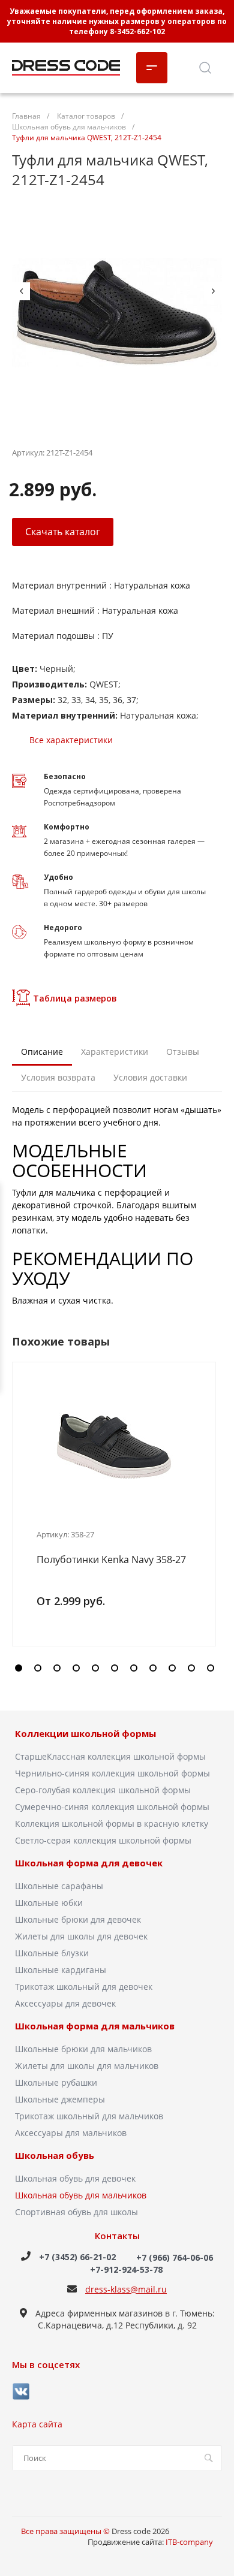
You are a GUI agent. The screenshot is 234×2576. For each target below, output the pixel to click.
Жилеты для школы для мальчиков (87, 2066)
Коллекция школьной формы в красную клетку (112, 1824)
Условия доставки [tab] (150, 1077)
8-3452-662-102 (137, 31)
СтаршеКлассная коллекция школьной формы (110, 1756)
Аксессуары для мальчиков (71, 2133)
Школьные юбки (49, 1903)
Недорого (63, 927)
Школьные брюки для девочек (78, 1919)
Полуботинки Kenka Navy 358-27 (111, 1560)
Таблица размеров (75, 998)
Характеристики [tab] (115, 1052)
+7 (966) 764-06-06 (175, 2257)
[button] (19, 1668)
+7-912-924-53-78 (126, 2269)
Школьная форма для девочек (89, 1863)
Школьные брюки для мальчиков (83, 2049)
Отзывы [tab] (183, 1052)
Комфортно (67, 827)
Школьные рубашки (56, 2082)
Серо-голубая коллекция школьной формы (103, 1790)
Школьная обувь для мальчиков (81, 2195)
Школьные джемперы (60, 2099)
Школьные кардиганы (61, 1970)
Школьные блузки (52, 1953)
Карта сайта (37, 2424)
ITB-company (189, 2542)
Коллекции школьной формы (85, 1734)
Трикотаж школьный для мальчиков (89, 2116)
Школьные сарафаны (59, 1886)
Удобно (58, 877)
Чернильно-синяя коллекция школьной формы (112, 1773)
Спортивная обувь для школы (76, 2212)
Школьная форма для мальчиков (95, 2026)
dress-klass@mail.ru (126, 2289)
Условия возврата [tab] (58, 1077)
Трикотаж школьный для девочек (84, 1987)
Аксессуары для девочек (65, 2003)
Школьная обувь (55, 2156)
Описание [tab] (42, 1052)
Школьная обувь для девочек (75, 2178)
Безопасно (65, 776)
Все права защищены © (66, 2531)
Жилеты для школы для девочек (81, 1936)
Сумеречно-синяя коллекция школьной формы (112, 1807)
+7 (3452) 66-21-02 (77, 2257)
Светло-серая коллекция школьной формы (103, 1840)
